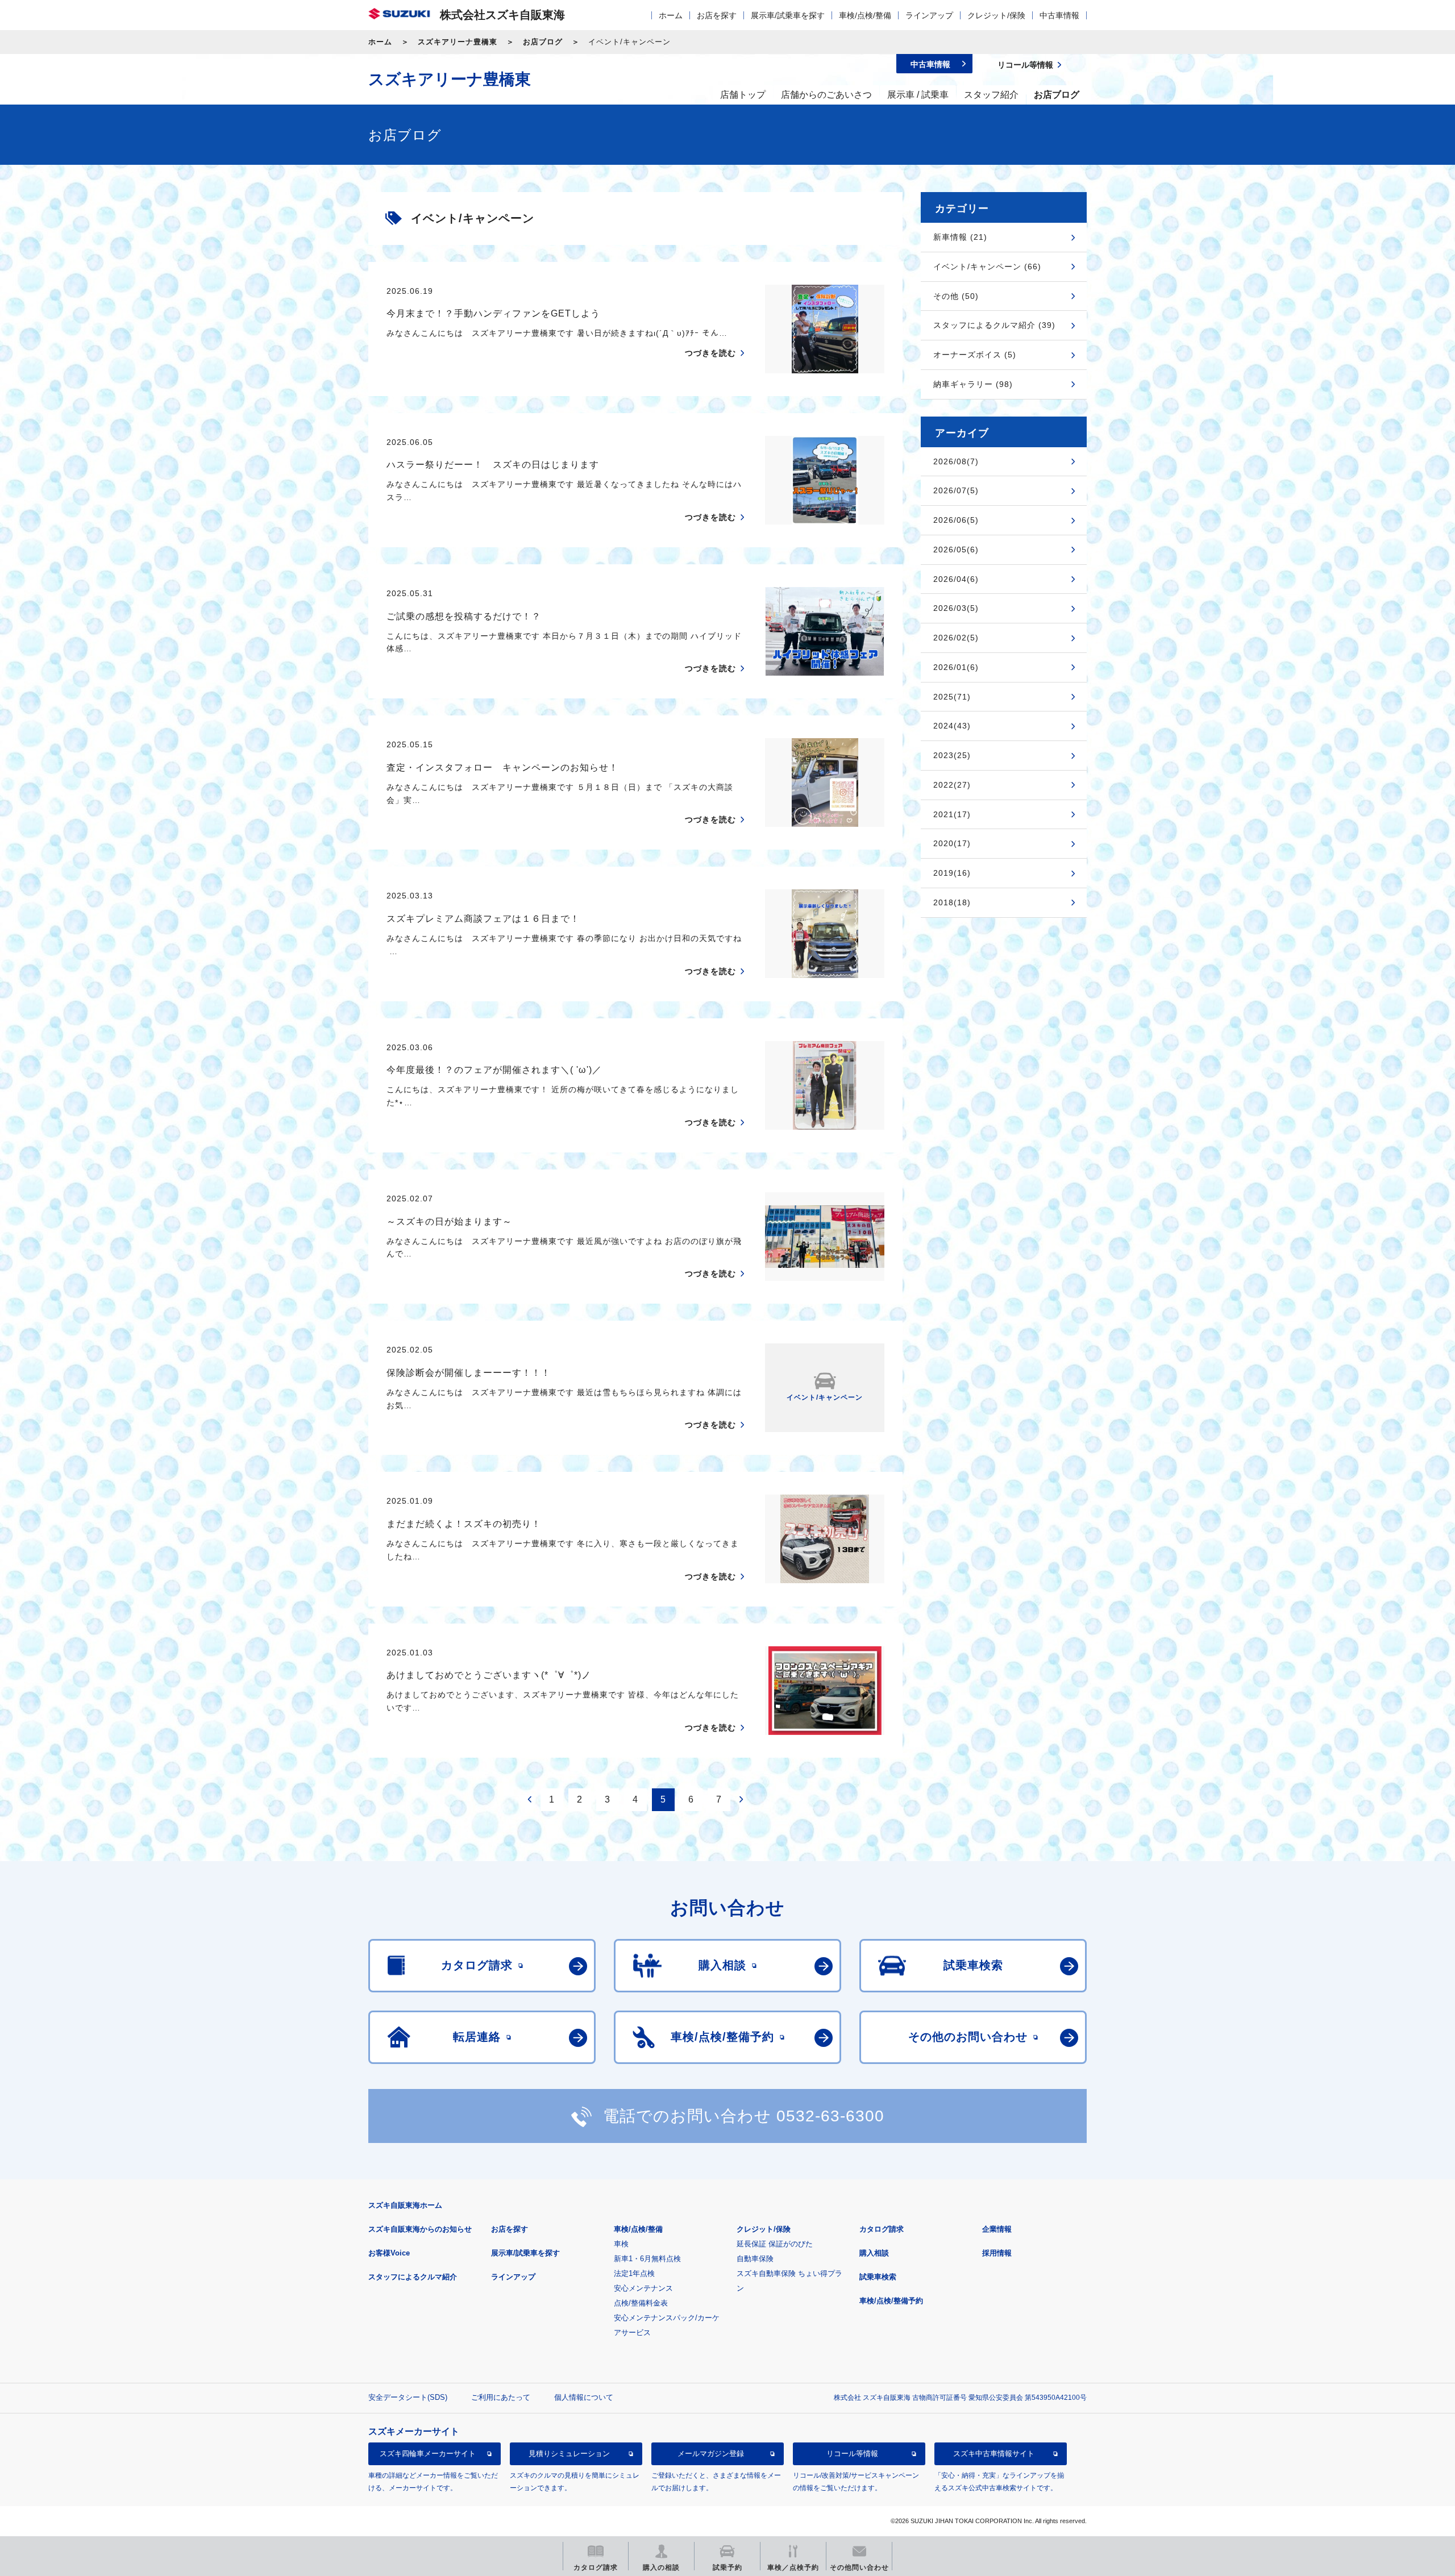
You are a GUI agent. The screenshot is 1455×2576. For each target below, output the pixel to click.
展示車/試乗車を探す (788, 15)
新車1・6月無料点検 (647, 2259)
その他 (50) (956, 296)
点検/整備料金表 (641, 2303)
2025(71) (952, 697)
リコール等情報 (852, 2454)
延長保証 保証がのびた (775, 2244)
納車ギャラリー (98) (973, 384)
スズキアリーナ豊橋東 (458, 42)
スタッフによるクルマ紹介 (413, 2277)
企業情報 (997, 2229)
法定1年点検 (634, 2273)
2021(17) (952, 814)
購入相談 (874, 2253)
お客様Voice (389, 2253)
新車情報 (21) (960, 237)
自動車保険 (755, 2259)
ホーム (671, 15)
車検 (621, 2244)
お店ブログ (543, 42)
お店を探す (717, 15)
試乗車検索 (878, 2277)
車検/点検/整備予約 (891, 2301)
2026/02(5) (956, 638)
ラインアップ (929, 15)
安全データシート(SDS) (408, 2397)
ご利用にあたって (501, 2397)
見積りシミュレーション (569, 2454)
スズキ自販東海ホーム (405, 2205)
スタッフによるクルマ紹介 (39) (994, 325)
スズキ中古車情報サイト (994, 2454)
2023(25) (952, 755)
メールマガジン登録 (711, 2454)
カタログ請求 (882, 2229)
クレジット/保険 (996, 15)
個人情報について (584, 2397)
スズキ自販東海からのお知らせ (420, 2229)
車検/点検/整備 (865, 15)
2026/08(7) (956, 461)
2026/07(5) (956, 490)
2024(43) (952, 726)
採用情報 (997, 2253)
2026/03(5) (956, 608)
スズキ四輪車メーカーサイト (428, 2454)
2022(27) (952, 785)
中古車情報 (1059, 15)
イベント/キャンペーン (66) (987, 267)
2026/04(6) (956, 579)
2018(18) (952, 902)
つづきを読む (710, 353)
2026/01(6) (956, 667)
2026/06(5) (956, 520)
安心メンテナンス (643, 2288)
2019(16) (952, 873)
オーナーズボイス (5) (975, 355)
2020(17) (952, 843)
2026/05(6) (956, 550)
